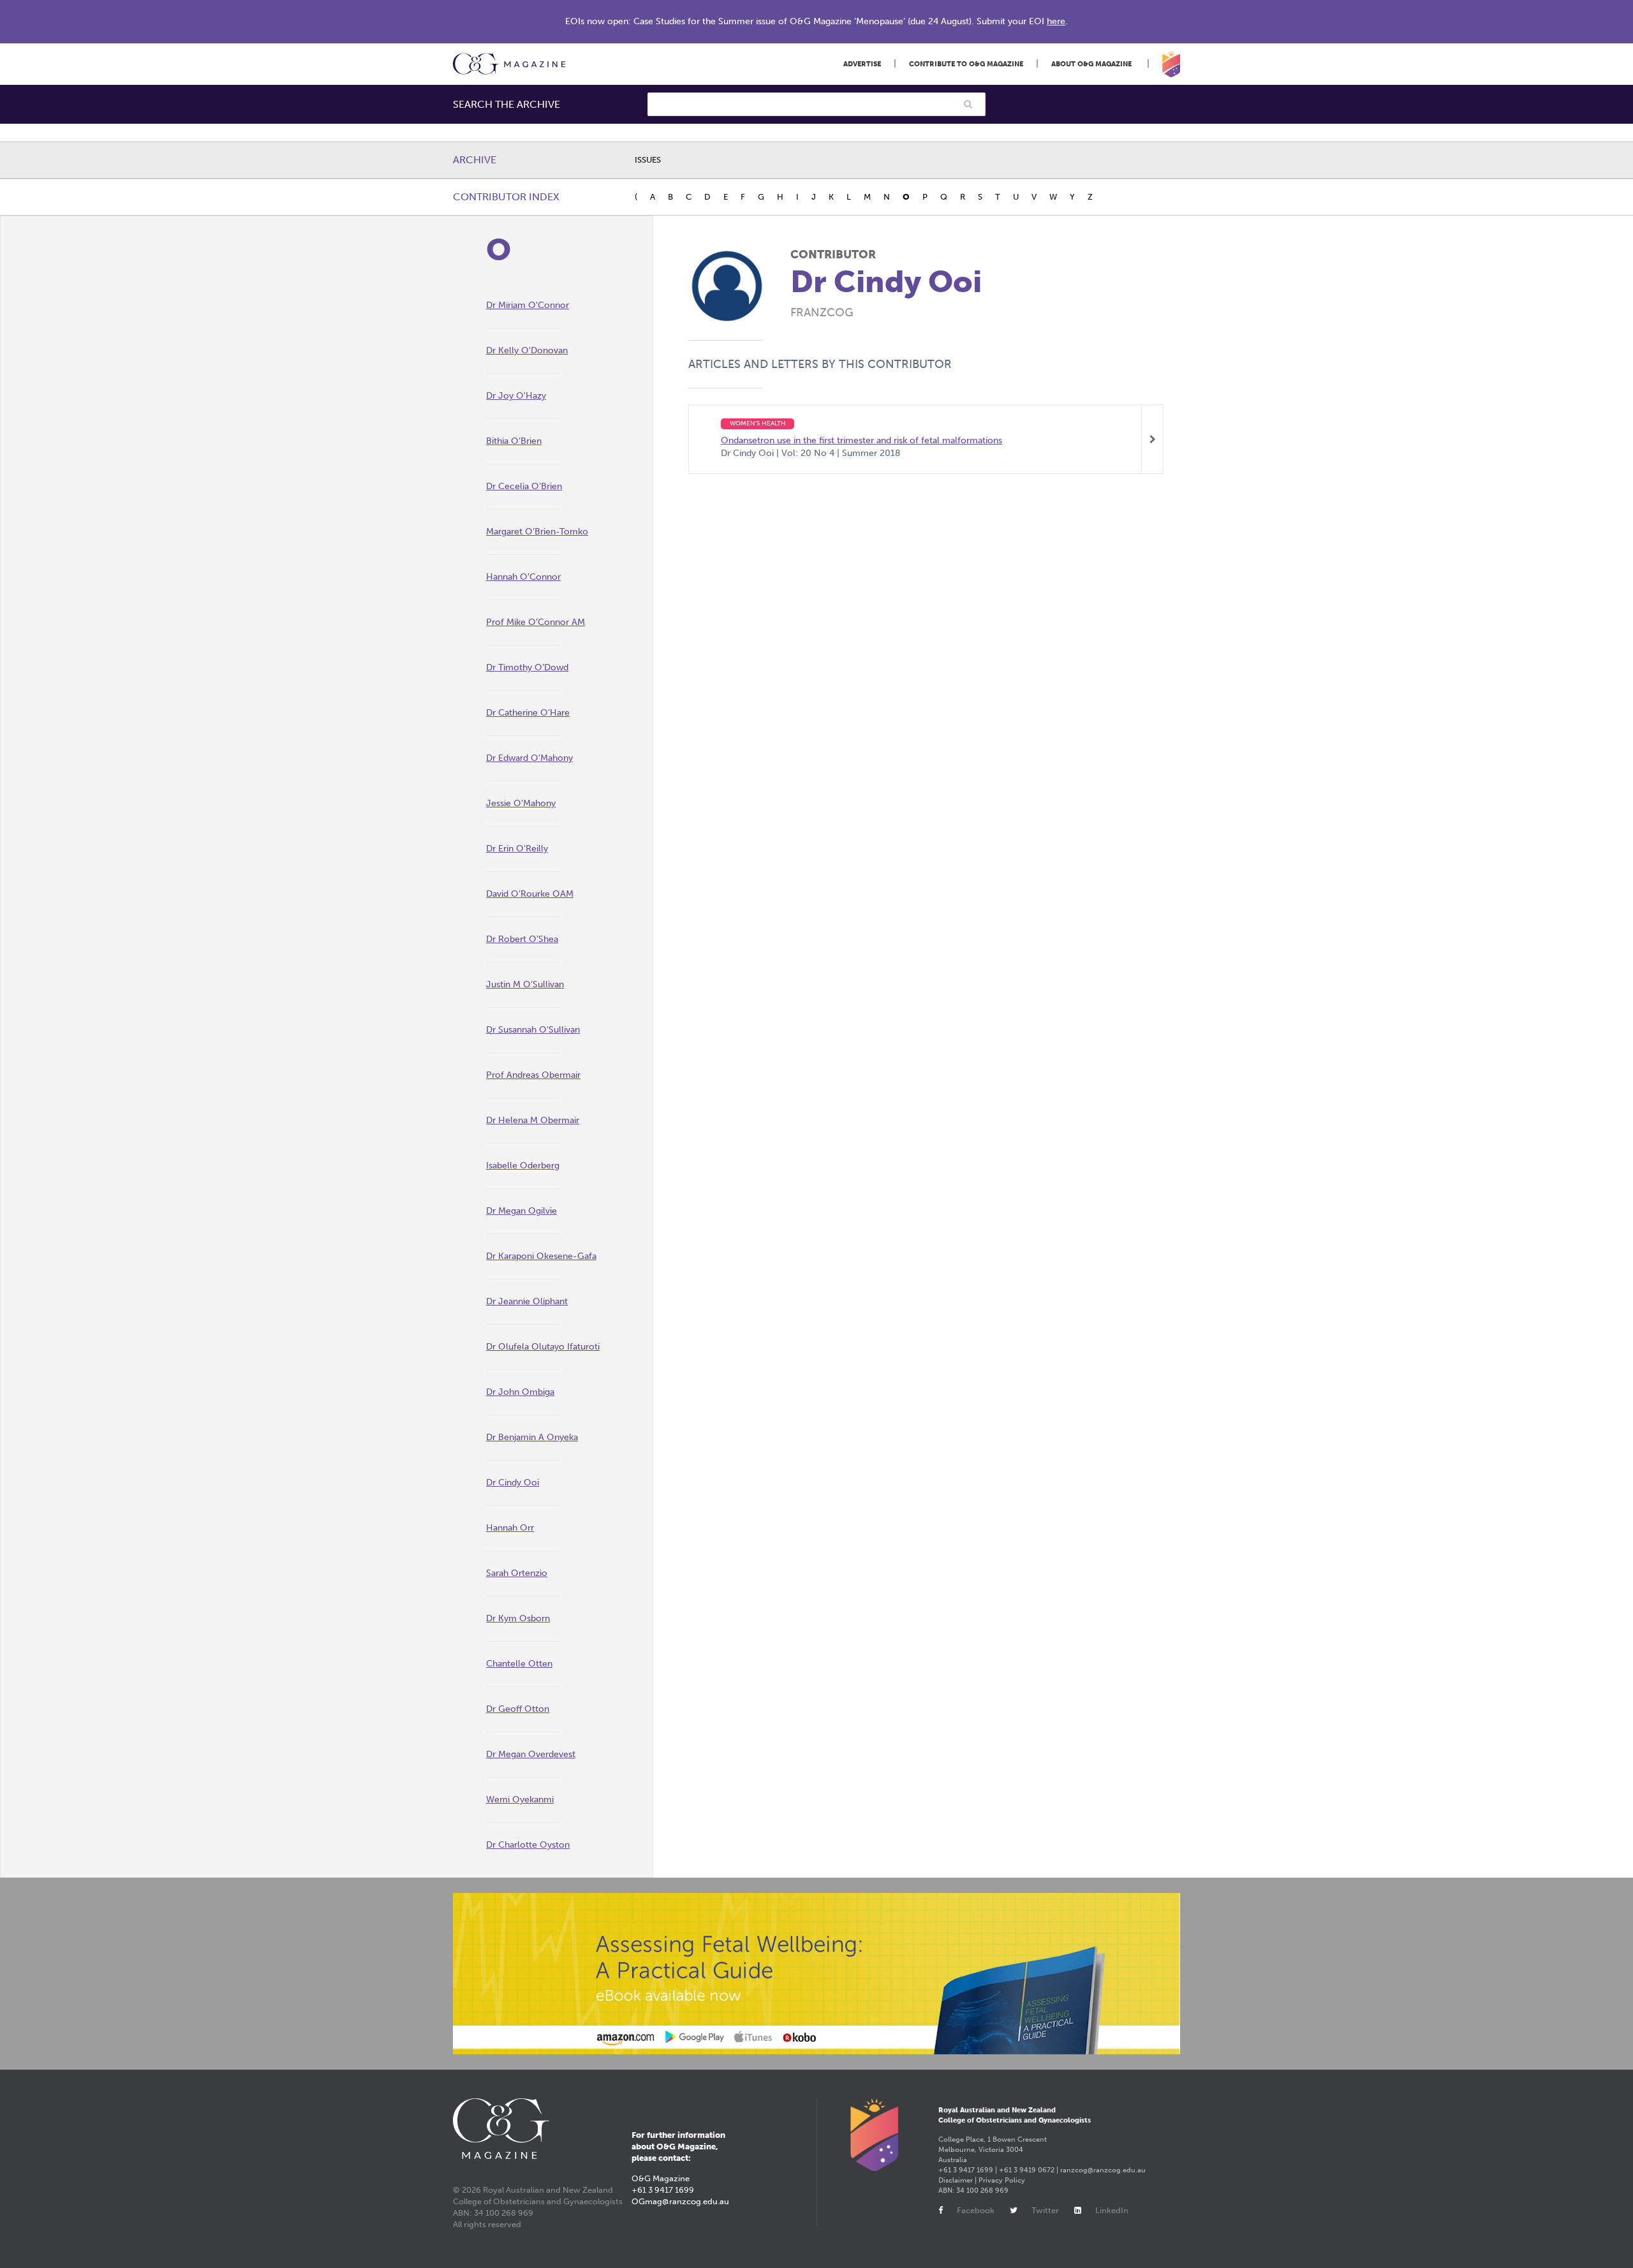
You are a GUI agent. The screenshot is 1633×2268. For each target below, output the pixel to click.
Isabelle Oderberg (523, 1166)
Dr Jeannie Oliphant (527, 1301)
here (1056, 21)
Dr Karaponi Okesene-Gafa (541, 1256)
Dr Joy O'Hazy (516, 396)
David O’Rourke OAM (530, 894)
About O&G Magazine (1091, 64)
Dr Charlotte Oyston (528, 1845)
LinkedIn (1112, 2210)
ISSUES (648, 160)
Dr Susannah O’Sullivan (533, 1030)
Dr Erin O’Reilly (517, 849)
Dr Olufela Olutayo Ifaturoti (543, 1347)
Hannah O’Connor (523, 577)
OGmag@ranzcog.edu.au (680, 2201)
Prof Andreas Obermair (533, 1075)
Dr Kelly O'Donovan (527, 350)
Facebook (976, 2210)
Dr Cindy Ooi (513, 1483)
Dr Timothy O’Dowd (527, 667)
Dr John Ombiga (520, 1392)
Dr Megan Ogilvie (521, 1211)
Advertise (862, 64)
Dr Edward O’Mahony (529, 758)
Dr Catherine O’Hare (528, 713)
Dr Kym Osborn (518, 1618)
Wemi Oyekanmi (520, 1800)
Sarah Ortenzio (517, 1573)
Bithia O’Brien (514, 441)
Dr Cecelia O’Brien (524, 486)
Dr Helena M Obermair (533, 1120)
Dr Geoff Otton (518, 1709)
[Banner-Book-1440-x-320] (816, 1974)
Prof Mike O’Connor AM (536, 622)
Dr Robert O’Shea (522, 939)
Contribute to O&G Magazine (966, 64)
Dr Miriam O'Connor (528, 305)
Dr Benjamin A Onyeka (532, 1437)
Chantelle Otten (519, 1664)
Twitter (1045, 2210)
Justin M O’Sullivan (525, 984)
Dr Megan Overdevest (531, 1754)
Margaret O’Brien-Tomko (537, 532)
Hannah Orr (510, 1528)
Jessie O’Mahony (521, 803)
